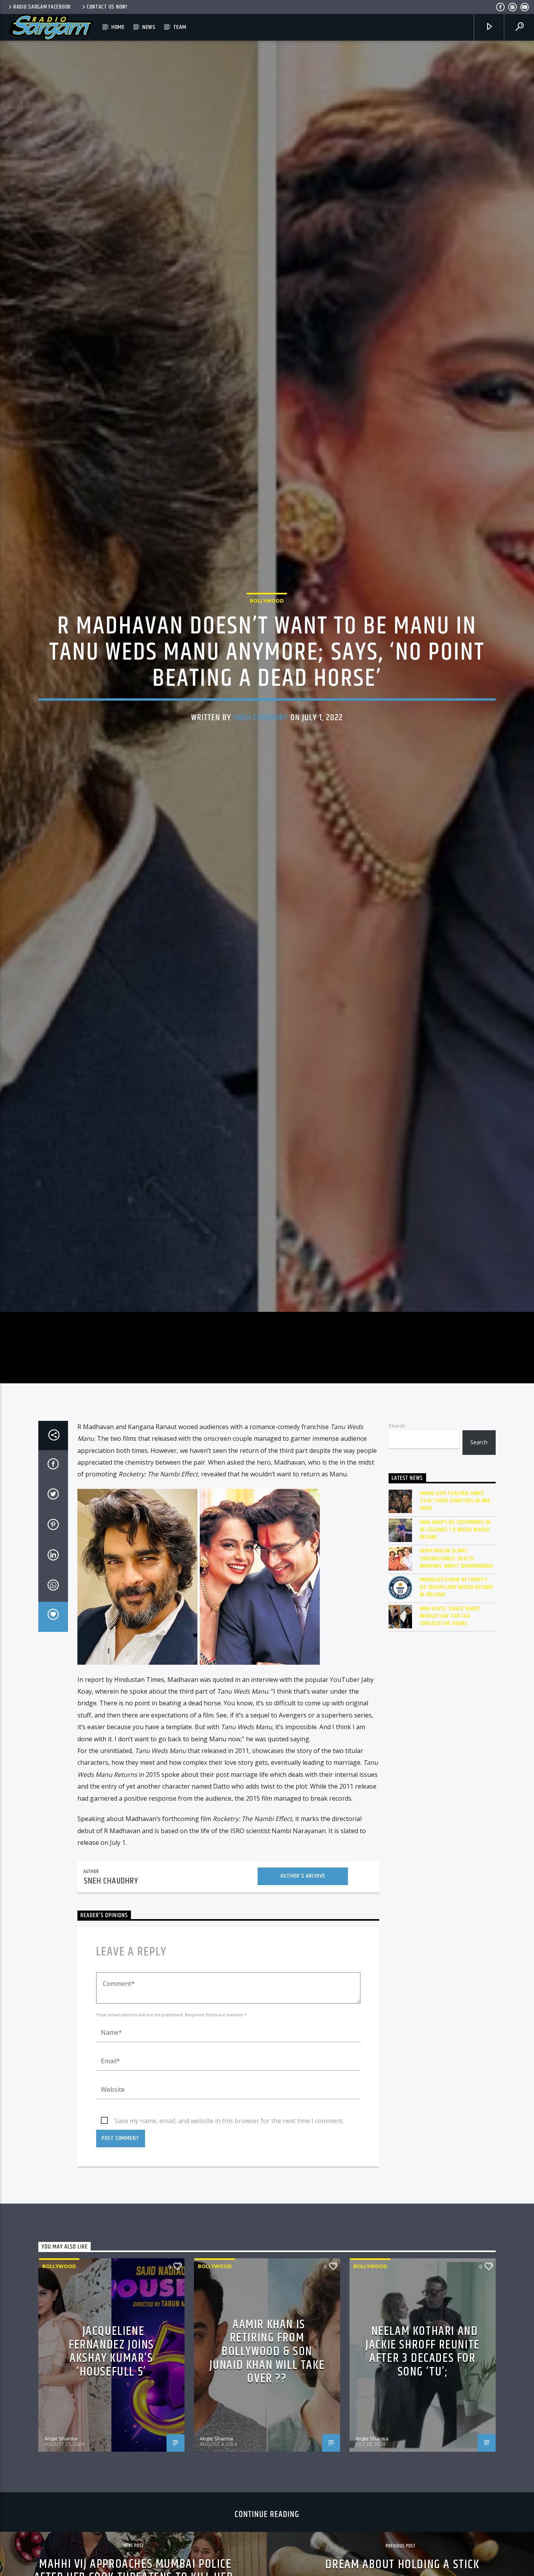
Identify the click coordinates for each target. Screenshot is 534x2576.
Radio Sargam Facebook (42, 7)
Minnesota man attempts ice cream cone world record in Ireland (457, 1700)
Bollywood (267, 653)
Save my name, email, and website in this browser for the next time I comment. (229, 2233)
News (149, 27)
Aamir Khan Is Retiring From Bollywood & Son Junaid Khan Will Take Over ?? (267, 2464)
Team (180, 27)
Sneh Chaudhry (261, 770)
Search (397, 1538)
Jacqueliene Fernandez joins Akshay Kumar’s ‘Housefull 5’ (111, 2464)
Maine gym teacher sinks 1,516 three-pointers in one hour (455, 1614)
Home (118, 27)
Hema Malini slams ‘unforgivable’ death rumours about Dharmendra (456, 1671)
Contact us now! (107, 7)
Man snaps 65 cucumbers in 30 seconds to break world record (455, 1642)
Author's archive (303, 1988)
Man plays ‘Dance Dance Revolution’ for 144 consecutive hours (450, 1728)
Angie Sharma (61, 2551)
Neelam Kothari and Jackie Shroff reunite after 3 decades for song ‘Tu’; (423, 2464)
